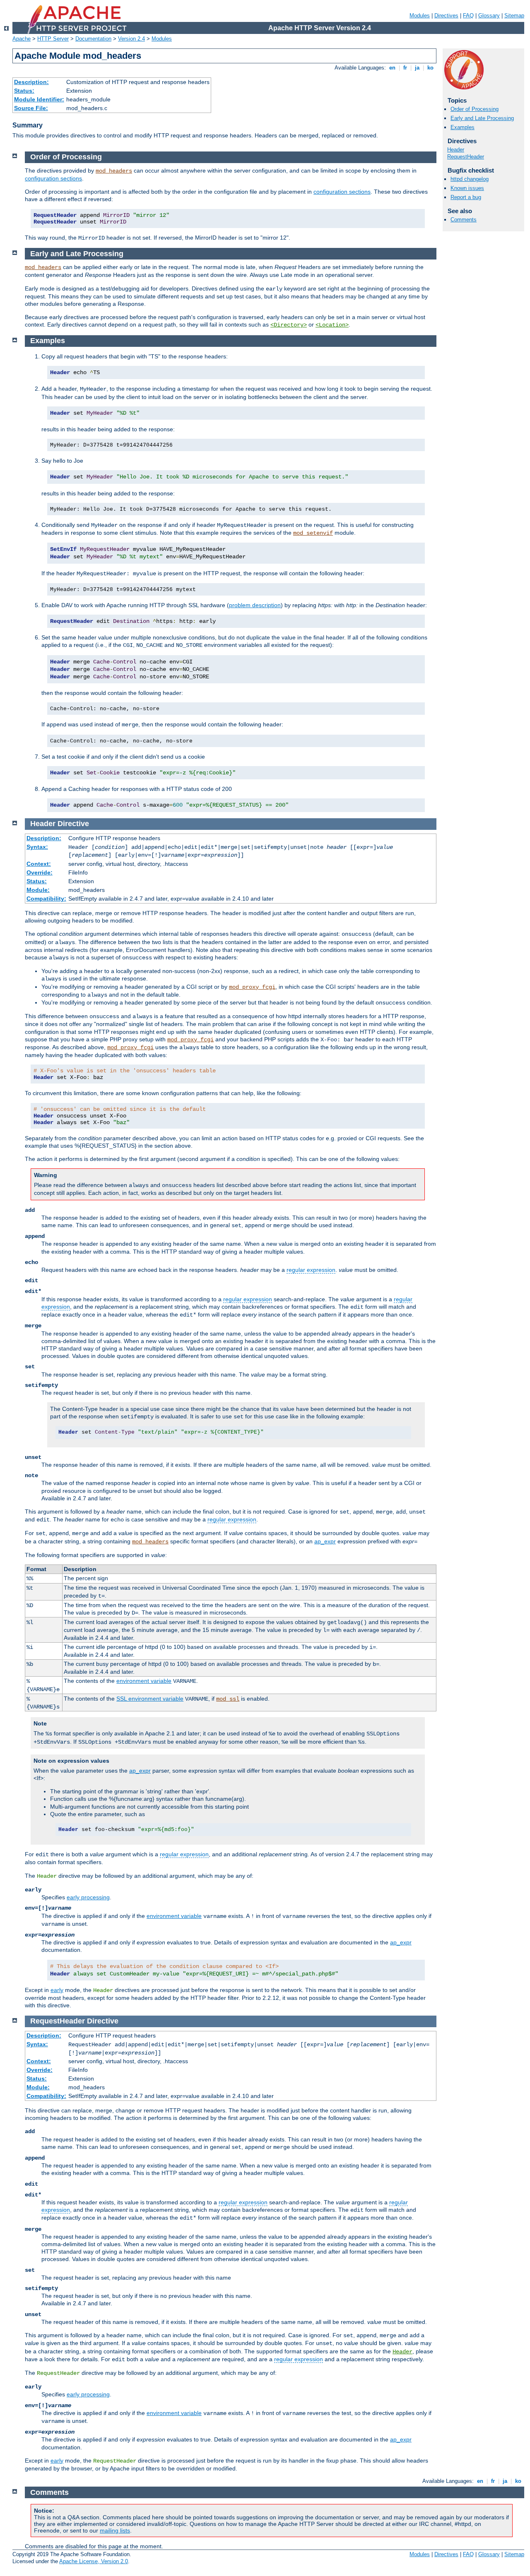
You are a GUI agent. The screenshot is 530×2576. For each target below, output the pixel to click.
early (57, 1990)
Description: (31, 82)
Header (456, 150)
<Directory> (289, 325)
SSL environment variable (150, 1699)
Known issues (467, 188)
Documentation (93, 39)
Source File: (31, 108)
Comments (464, 220)
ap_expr (325, 1541)
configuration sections (53, 178)
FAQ (468, 16)
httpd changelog (470, 179)
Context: (39, 864)
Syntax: (37, 847)
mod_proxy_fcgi (252, 987)
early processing (88, 1897)
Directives (446, 16)
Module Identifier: (39, 99)
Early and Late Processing (482, 118)
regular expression (311, 1270)
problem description (255, 605)
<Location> (332, 325)
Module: (38, 890)
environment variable (144, 1681)
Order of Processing (475, 109)
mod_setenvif (313, 533)
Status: (24, 91)
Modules (420, 16)
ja (417, 68)
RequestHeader (466, 157)
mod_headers (114, 171)
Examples (463, 127)
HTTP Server (53, 39)
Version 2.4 (131, 39)
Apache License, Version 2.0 (94, 2561)
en (392, 68)
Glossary (489, 16)
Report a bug (466, 197)
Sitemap (514, 16)
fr (405, 68)
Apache (22, 39)
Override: (40, 872)
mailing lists (115, 2530)
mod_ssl (228, 1699)
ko (430, 68)
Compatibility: (46, 899)
